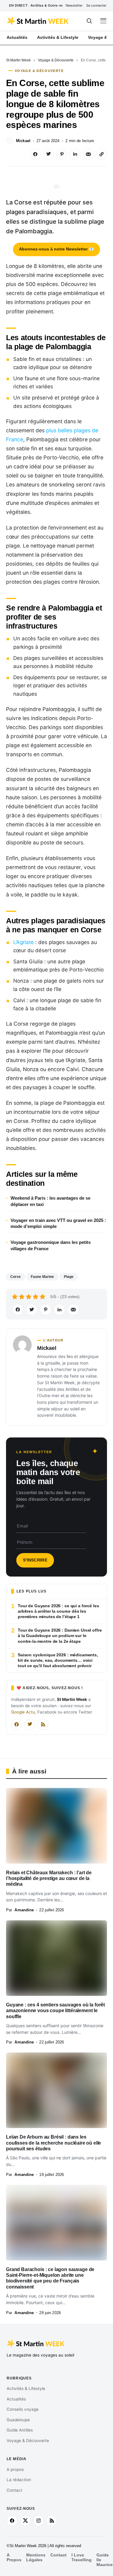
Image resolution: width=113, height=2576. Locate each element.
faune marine (42, 1277)
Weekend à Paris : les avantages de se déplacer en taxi (50, 1201)
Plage (69, 1277)
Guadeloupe (18, 2420)
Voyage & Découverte (56, 60)
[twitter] (25, 2521)
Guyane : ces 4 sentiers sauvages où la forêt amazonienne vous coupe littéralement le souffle (55, 2011)
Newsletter (74, 5)
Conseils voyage (23, 2409)
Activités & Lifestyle (26, 2388)
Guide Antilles (20, 2430)
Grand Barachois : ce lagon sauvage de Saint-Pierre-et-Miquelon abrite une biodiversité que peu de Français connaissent (50, 2278)
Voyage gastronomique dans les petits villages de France (51, 1245)
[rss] (52, 2521)
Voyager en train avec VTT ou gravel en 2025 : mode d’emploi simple (58, 1223)
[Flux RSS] (43, 1724)
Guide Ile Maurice (105, 2560)
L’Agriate (24, 942)
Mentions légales (36, 2557)
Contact (14, 2490)
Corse (16, 1277)
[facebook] (12, 2521)
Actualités (16, 2399)
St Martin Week (18, 60)
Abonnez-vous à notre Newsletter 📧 (56, 249)
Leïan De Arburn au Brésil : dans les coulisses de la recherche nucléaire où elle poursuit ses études (53, 2143)
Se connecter (96, 5)
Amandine (24, 1910)
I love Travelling (82, 2557)
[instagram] (39, 2521)
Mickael (23, 141)
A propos (15, 2469)
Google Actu (23, 1712)
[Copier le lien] (102, 154)
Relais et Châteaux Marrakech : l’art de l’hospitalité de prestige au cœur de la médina (49, 1878)
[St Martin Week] (38, 21)
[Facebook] (17, 1724)
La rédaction (19, 2480)
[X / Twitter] (30, 1724)
